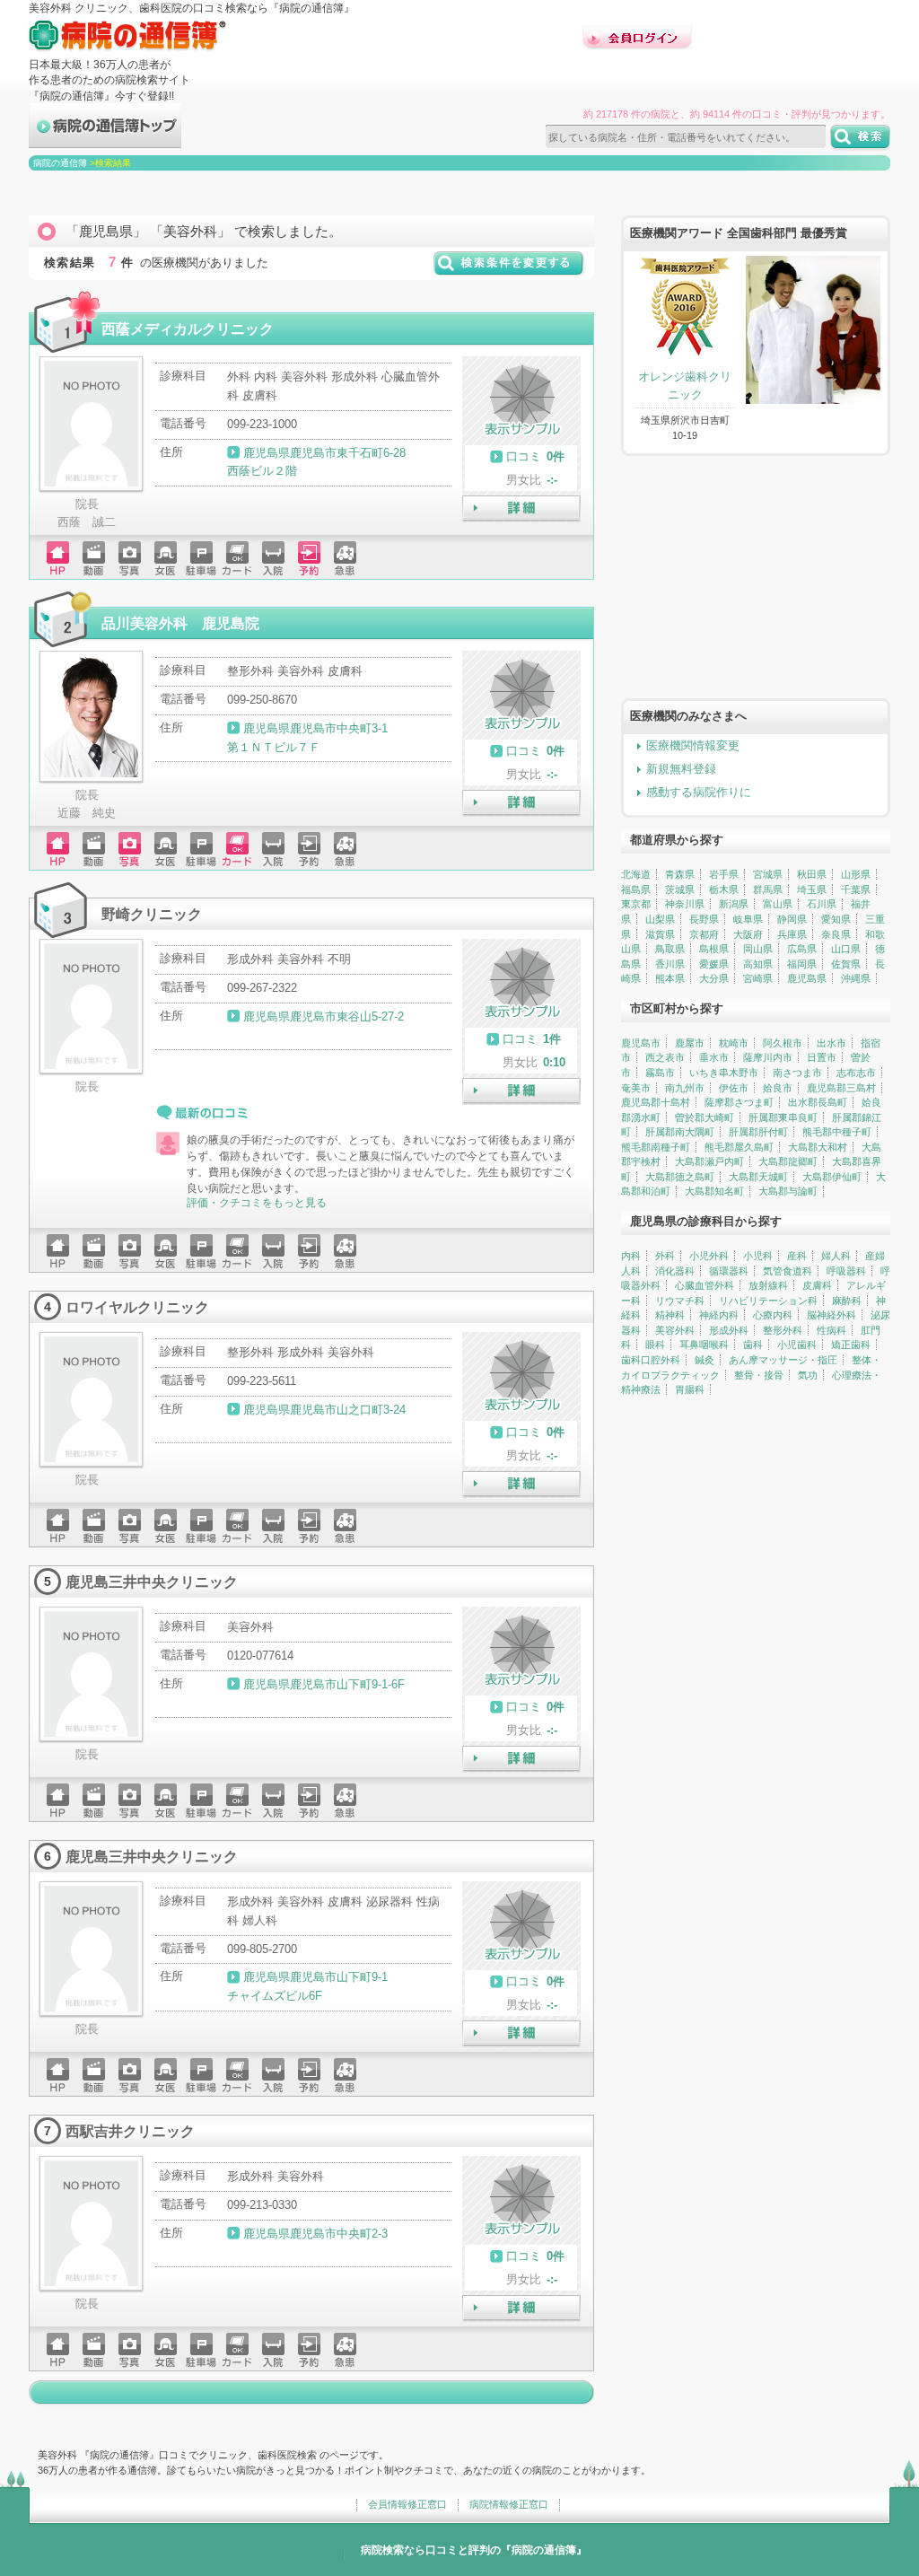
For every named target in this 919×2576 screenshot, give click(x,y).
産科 (797, 1256)
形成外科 (729, 1330)
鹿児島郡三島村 (841, 1088)
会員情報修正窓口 (407, 2504)
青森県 (680, 874)
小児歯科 (797, 1345)
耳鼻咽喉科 (704, 1345)
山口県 (846, 949)
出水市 (831, 1043)
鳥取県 (670, 949)
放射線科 (768, 1285)
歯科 (753, 1345)
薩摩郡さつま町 (739, 1102)
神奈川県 (685, 904)
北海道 (636, 874)
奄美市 (636, 1088)
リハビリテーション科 (768, 1301)
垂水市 (714, 1057)
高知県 (758, 964)
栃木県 (724, 889)
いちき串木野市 (724, 1073)
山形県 (856, 874)
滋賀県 (660, 934)
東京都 (636, 904)
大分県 (714, 978)
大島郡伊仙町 (832, 1177)
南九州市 (685, 1088)
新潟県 (734, 904)
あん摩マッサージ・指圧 (783, 1360)
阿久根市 (783, 1043)
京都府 (704, 934)
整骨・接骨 (759, 1375)
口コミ (524, 456)
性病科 (831, 1330)
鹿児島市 (641, 1043)
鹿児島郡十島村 (656, 1102)
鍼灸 (705, 1360)
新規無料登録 (681, 769)
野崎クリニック (152, 914)
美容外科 (675, 1330)
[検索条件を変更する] (509, 270)
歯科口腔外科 (651, 1360)
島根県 (714, 949)
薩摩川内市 (768, 1057)
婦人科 (836, 1256)
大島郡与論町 (788, 1191)
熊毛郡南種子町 (656, 1147)
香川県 (670, 964)
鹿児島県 (807, 978)
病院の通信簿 (60, 163)
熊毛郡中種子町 (837, 1132)
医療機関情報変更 (693, 745)
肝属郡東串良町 (783, 1117)
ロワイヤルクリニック (137, 1307)
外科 (665, 1256)
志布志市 (856, 1073)
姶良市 (778, 1088)
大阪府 (748, 934)
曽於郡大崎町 (705, 1117)
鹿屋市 (690, 1043)
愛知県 (836, 919)
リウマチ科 (680, 1301)
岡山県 (758, 949)
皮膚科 (817, 1285)
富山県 (778, 904)
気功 (808, 1375)
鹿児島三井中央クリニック (152, 1582)
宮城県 (768, 874)
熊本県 (670, 978)
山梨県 (660, 919)
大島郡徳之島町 (680, 1177)
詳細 (521, 509)
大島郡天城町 (758, 1177)
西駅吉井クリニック (130, 2131)
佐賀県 (846, 964)
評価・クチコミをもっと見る (257, 1203)
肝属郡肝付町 (758, 1132)
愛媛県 (714, 964)
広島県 (802, 949)
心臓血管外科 (705, 1285)
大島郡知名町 (714, 1191)
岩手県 (724, 874)
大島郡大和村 (818, 1147)
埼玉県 (812, 889)
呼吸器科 (846, 1271)
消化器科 (675, 1271)
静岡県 (792, 919)
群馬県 (768, 889)
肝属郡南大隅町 (680, 1132)
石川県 (822, 904)
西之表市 (665, 1057)
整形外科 (783, 1330)
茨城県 (680, 889)
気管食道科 (788, 1271)
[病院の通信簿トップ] (105, 140)
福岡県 (802, 964)
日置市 (822, 1057)
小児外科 (709, 1256)
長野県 (704, 919)
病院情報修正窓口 (509, 2504)
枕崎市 (734, 1043)
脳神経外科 (831, 1315)
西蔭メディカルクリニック (188, 329)
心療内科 (773, 1315)
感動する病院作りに (699, 792)
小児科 (758, 1256)
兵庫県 (792, 934)
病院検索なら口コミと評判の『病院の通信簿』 (474, 2550)
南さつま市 (797, 1073)
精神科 (670, 1315)
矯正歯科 (851, 1345)
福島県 (636, 889)
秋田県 (812, 874)
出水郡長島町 (818, 1102)
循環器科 (729, 1271)
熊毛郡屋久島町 (739, 1147)
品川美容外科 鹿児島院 (180, 623)
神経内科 (719, 1315)
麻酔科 (847, 1301)
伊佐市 (734, 1088)
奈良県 (836, 934)
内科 (631, 1256)
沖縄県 (856, 978)
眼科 (655, 1345)
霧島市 (660, 1073)
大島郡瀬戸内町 (709, 1161)
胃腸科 (690, 1389)
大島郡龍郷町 (788, 1161)
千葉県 (856, 889)
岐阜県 (748, 919)
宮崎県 (758, 978)
